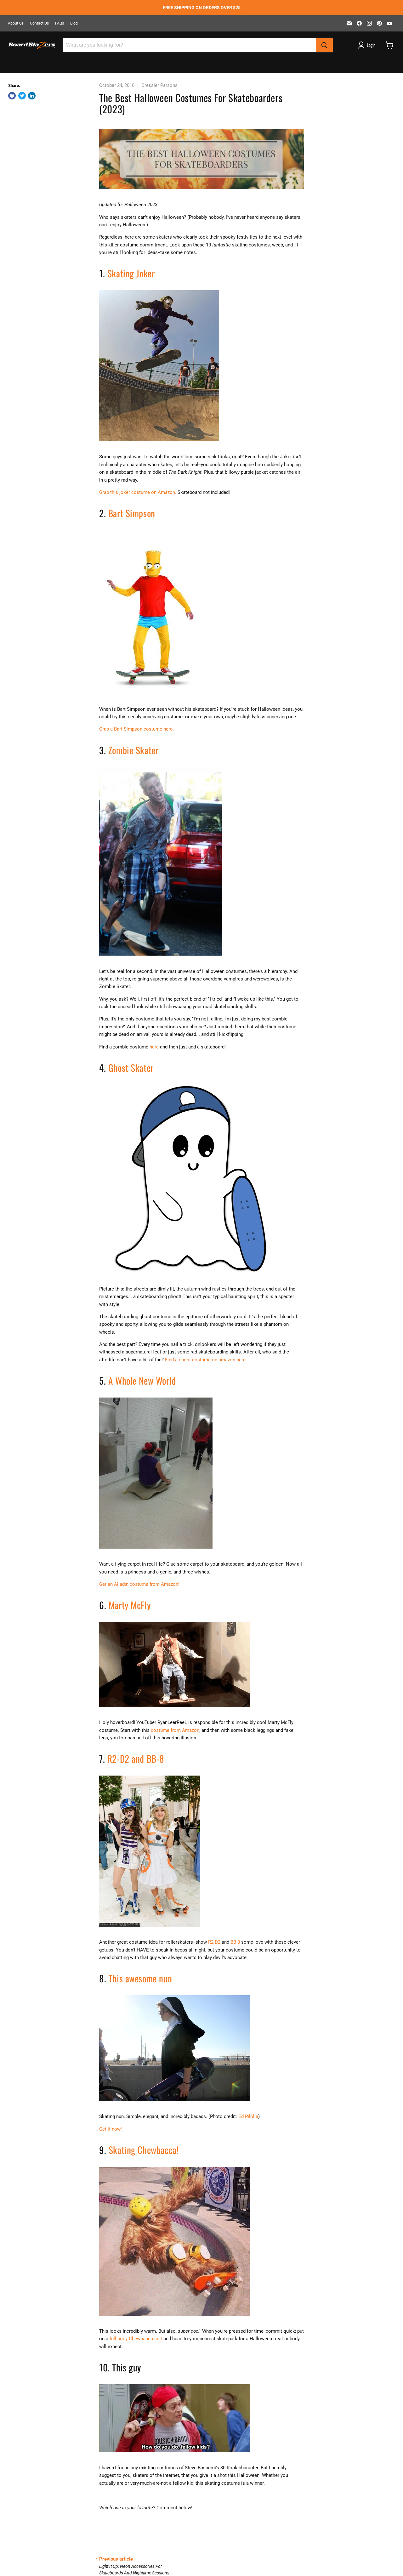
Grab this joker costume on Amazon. (138, 492)
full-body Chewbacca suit (136, 2339)
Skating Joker (131, 273)
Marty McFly (131, 1605)
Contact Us (39, 23)
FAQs (60, 23)
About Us (16, 23)
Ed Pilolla (248, 2116)
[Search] (324, 45)
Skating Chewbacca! (145, 2150)
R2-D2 (214, 1942)
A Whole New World (142, 1380)
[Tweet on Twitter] (22, 96)
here (154, 1047)
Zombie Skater (133, 750)
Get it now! (111, 2129)
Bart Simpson (132, 513)
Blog (74, 23)
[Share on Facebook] (12, 96)
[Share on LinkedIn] (32, 96)
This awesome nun (140, 1978)
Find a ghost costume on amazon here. (206, 1360)
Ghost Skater (131, 1068)
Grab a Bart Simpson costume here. (136, 729)
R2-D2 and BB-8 (137, 1758)
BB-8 (235, 1942)
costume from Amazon (175, 1730)
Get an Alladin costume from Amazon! (139, 1584)
